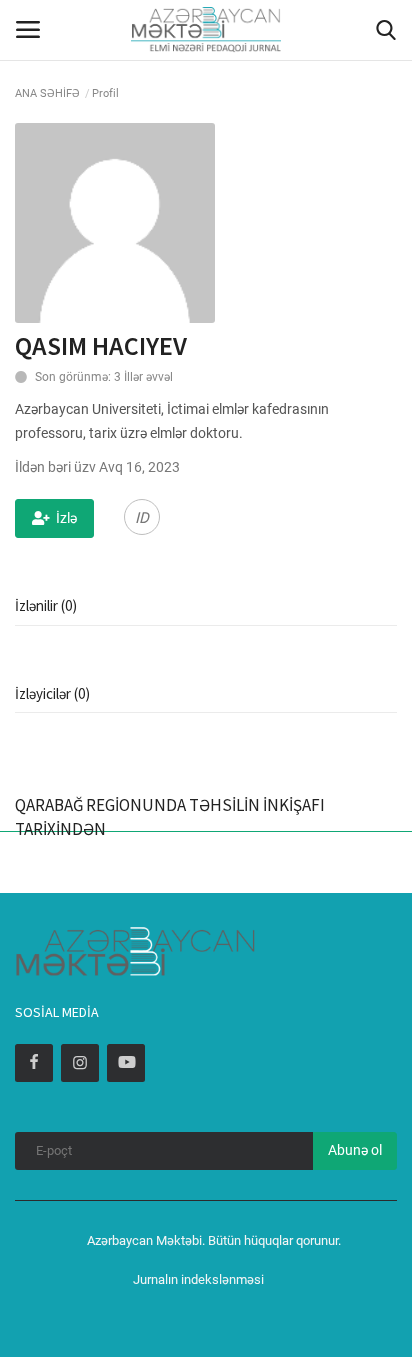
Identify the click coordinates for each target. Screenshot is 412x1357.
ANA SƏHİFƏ (47, 93)
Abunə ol (355, 1150)
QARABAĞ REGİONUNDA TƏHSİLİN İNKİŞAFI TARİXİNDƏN (170, 817)
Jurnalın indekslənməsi (198, 1279)
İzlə (66, 518)
